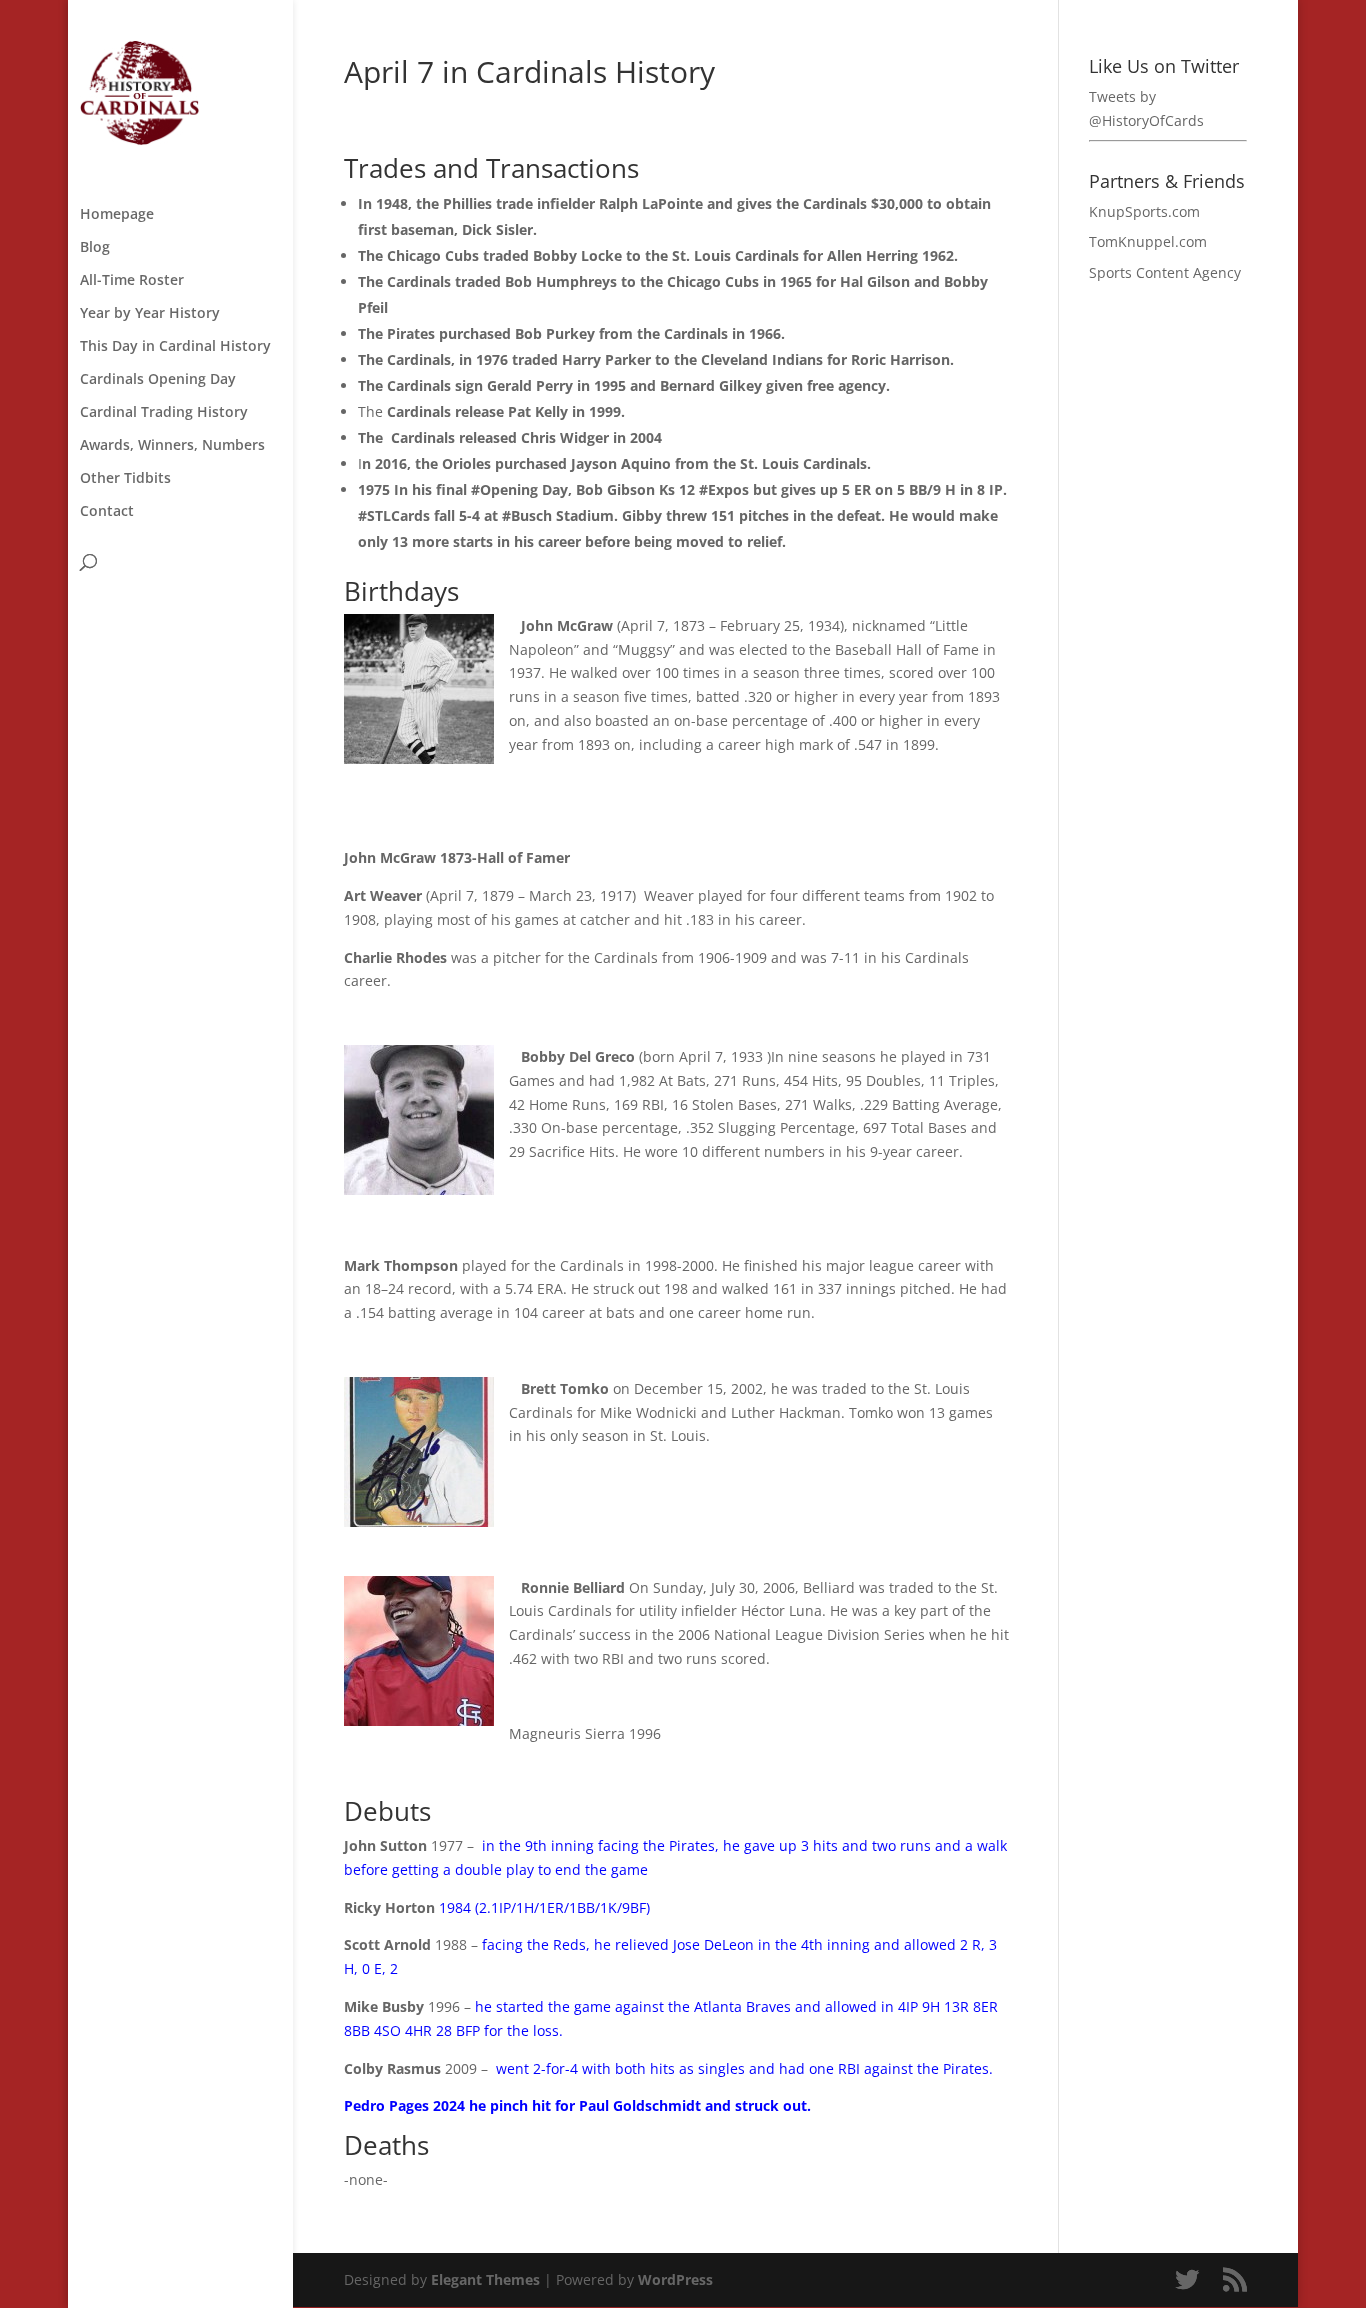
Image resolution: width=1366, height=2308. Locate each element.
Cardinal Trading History (164, 413)
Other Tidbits (125, 479)
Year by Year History (150, 314)
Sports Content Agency (1165, 272)
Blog (95, 248)
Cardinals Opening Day (158, 380)
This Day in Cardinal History (175, 347)
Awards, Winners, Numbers (172, 446)
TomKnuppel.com (1148, 241)
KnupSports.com (1144, 211)
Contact (107, 512)
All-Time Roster (132, 281)
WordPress (675, 2279)
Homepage (117, 215)
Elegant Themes (485, 2279)
